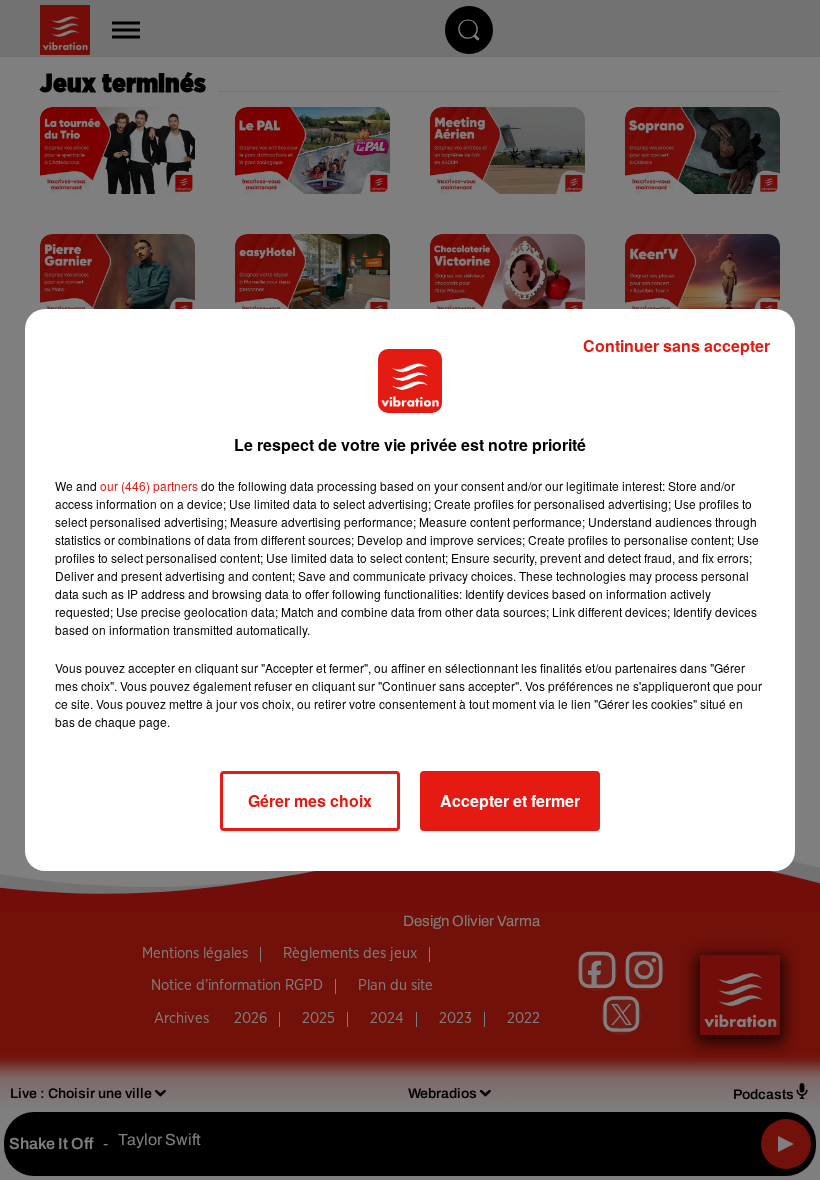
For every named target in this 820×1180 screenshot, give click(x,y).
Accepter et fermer (510, 800)
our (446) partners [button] (149, 485)
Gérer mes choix (310, 800)
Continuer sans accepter (676, 345)
